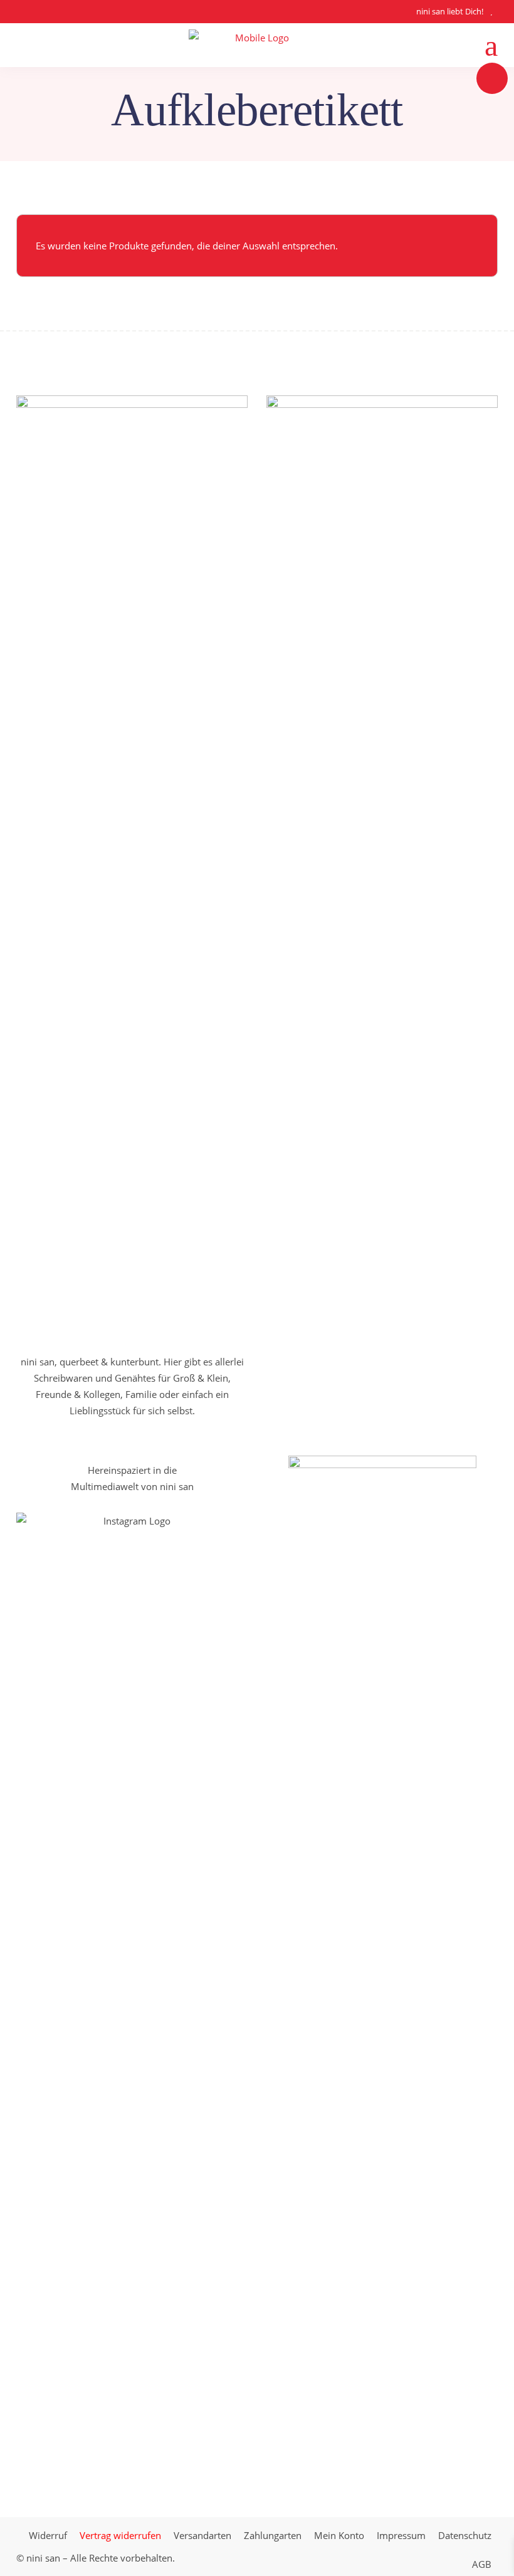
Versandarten (202, 2535)
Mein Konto (339, 2535)
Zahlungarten (273, 2535)
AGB (482, 2564)
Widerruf (48, 2535)
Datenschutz (465, 2535)
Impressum (401, 2535)
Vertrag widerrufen (120, 2535)
